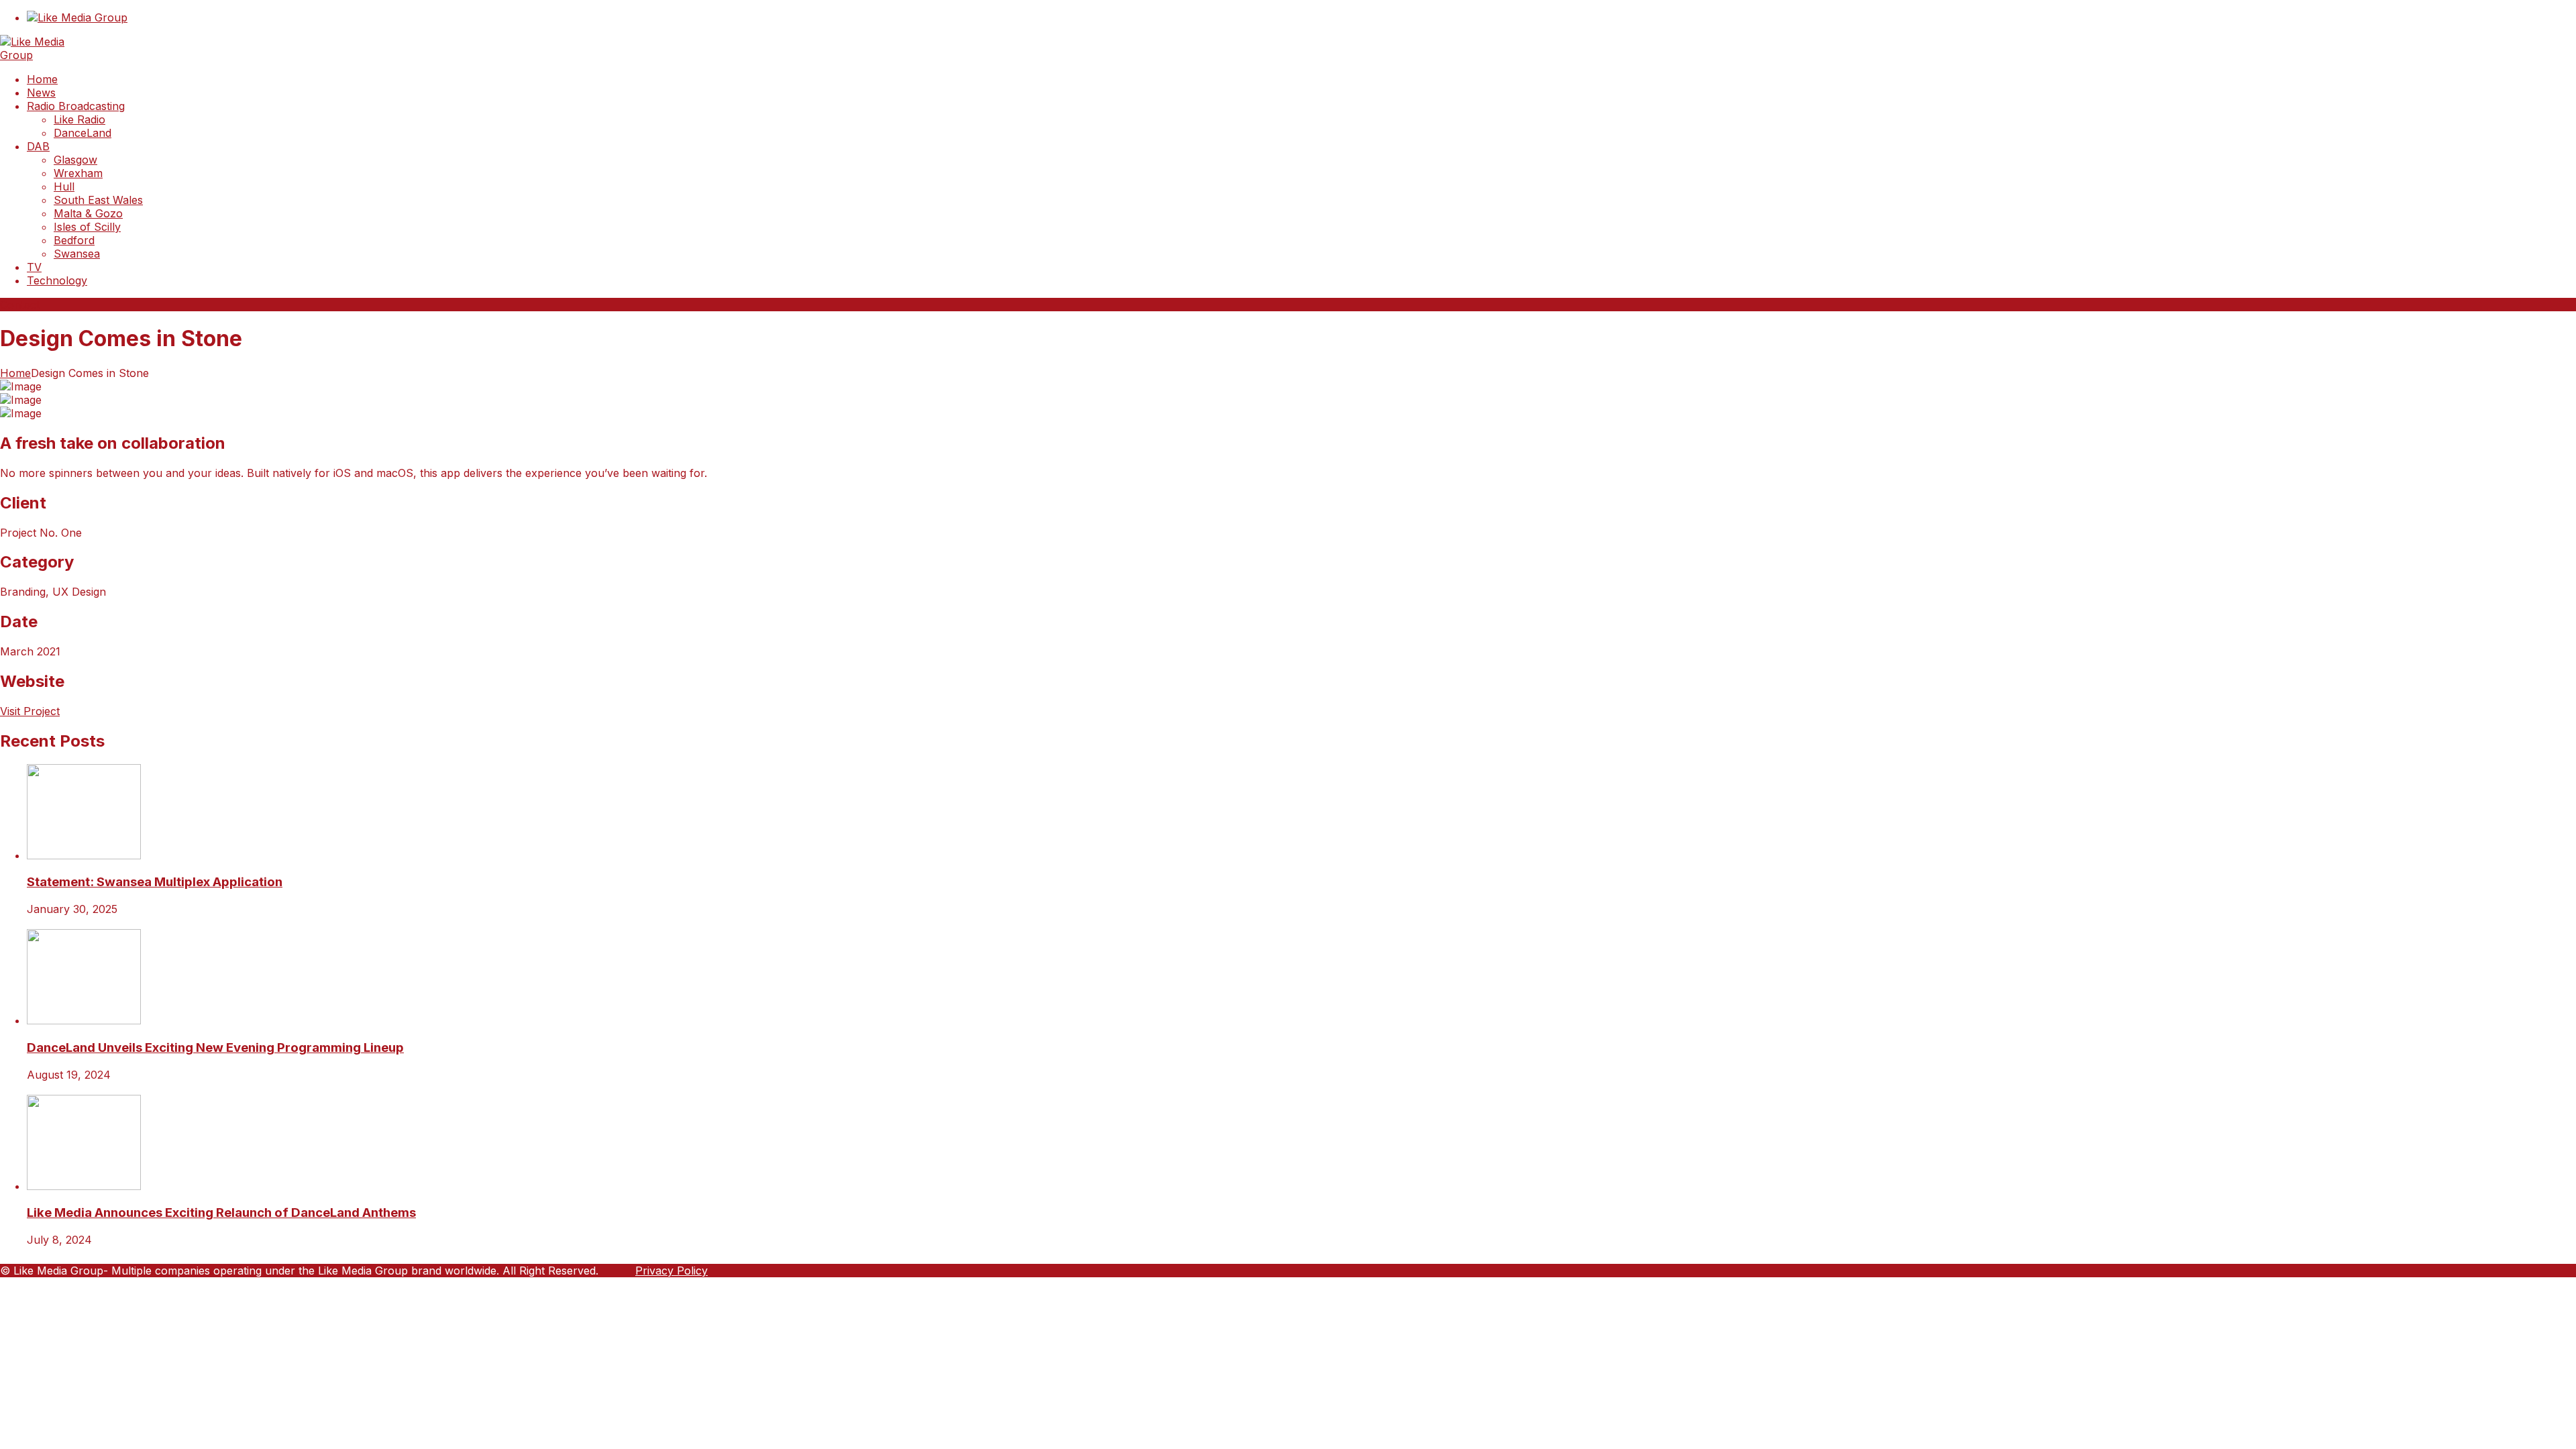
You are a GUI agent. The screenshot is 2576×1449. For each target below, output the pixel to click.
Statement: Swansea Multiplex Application (155, 882)
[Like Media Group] (50, 55)
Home (15, 373)
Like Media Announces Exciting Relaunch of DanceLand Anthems (221, 1213)
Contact (20, 305)
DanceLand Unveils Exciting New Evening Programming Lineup (215, 1048)
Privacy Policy (672, 1271)
